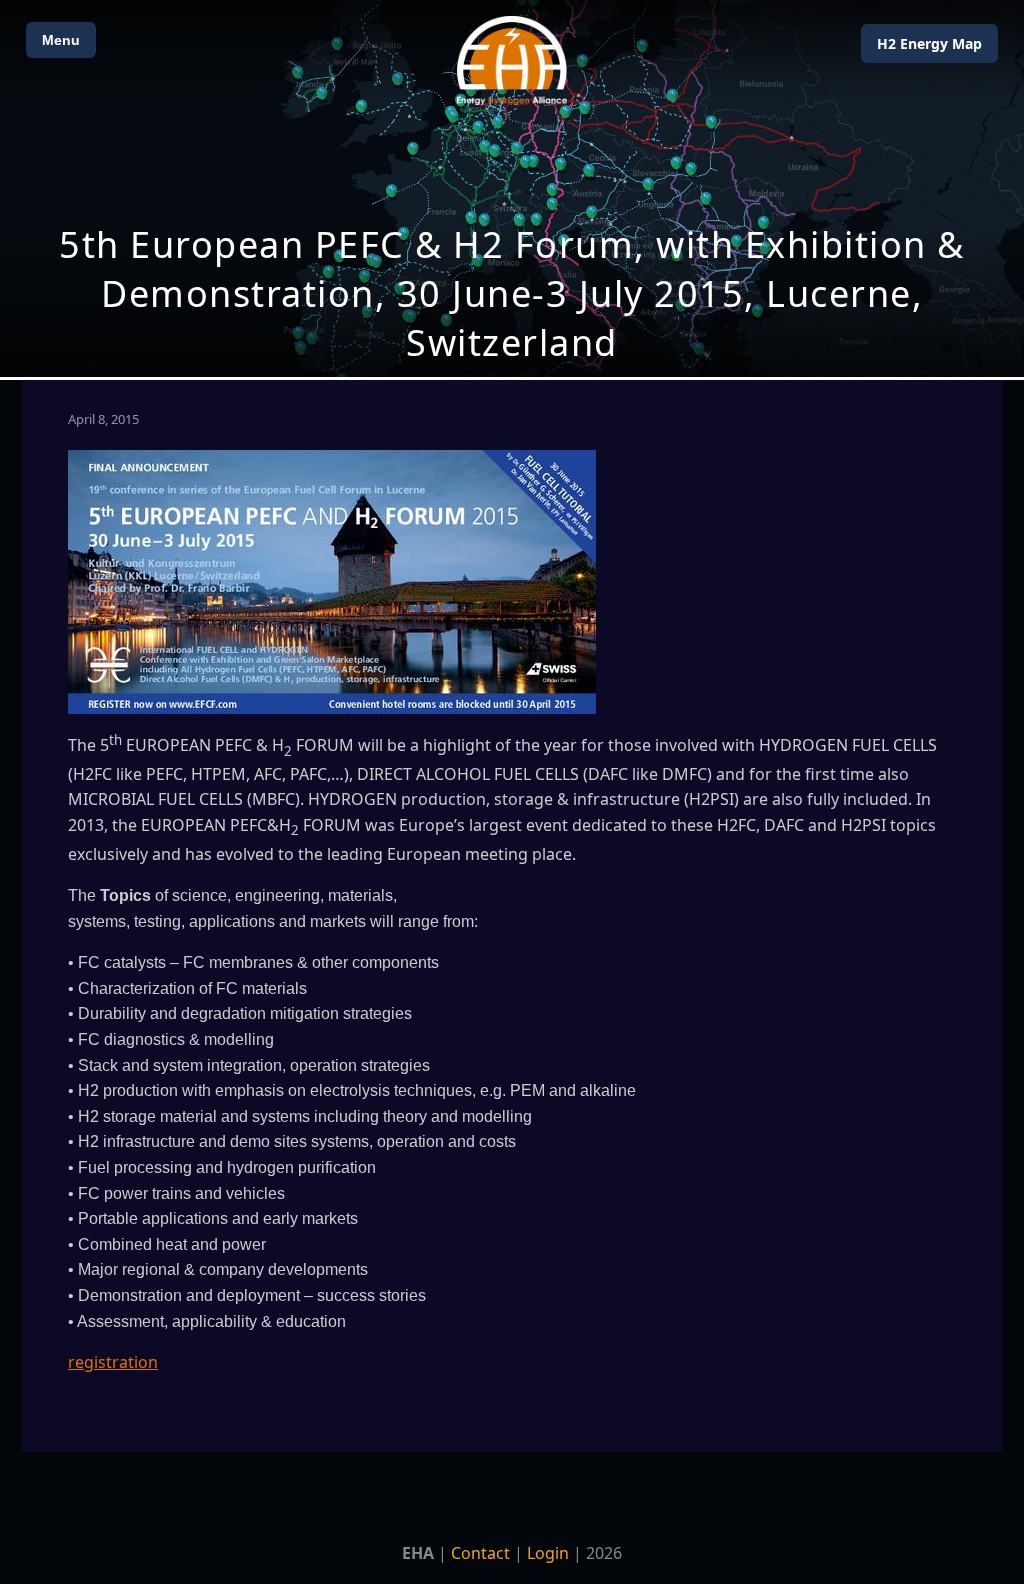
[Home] (512, 60)
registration (113, 1362)
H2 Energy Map (929, 43)
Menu (61, 40)
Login (548, 1553)
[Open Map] (512, 188)
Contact (480, 1553)
